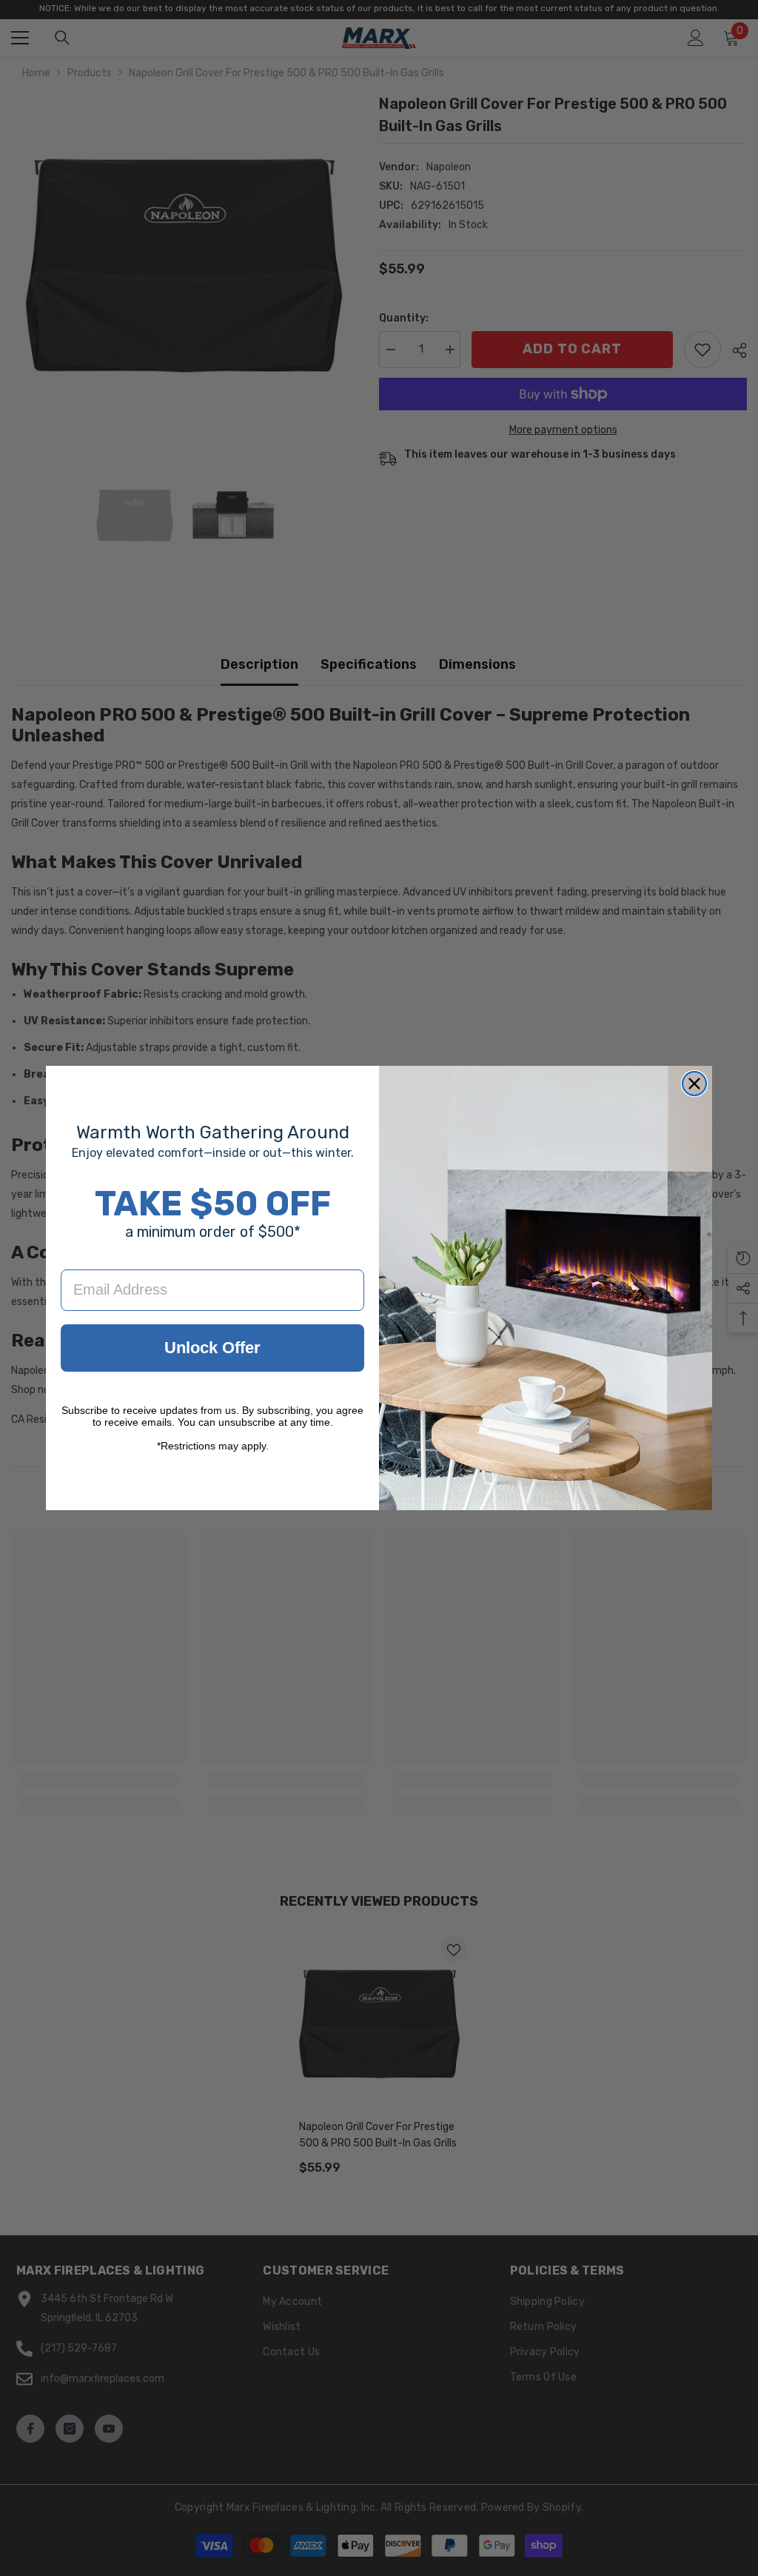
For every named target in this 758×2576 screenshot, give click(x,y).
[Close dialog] (694, 1084)
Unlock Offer (212, 1348)
